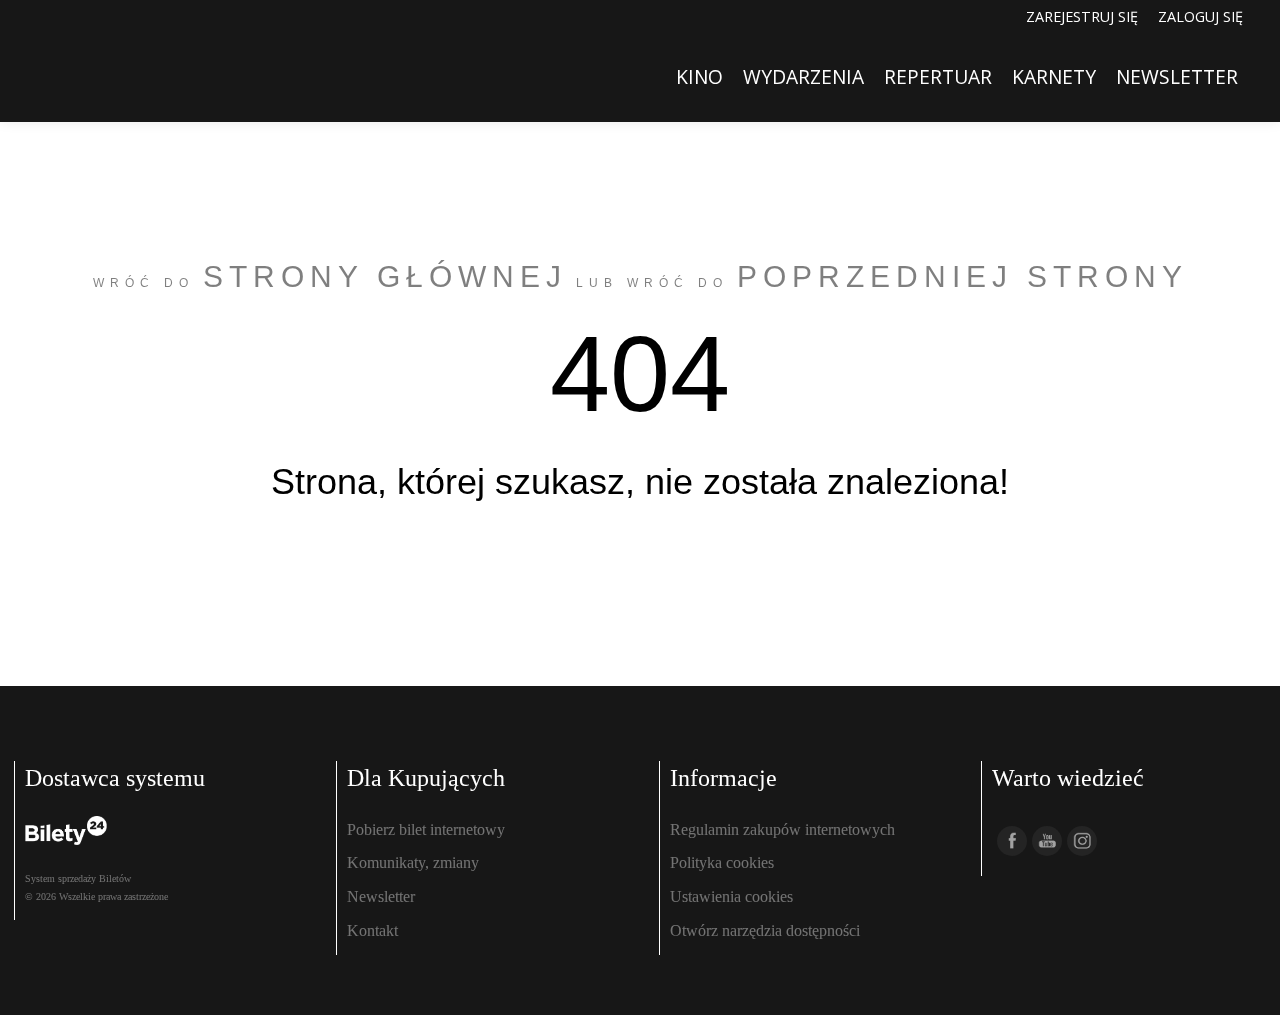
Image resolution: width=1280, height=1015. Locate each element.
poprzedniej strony (962, 276)
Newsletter (381, 896)
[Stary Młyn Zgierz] (85, 77)
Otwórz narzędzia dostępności (765, 930)
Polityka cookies (722, 862)
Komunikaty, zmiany (413, 862)
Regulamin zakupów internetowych (782, 829)
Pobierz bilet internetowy (426, 829)
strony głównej (385, 276)
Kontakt (372, 930)
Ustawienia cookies (731, 896)
